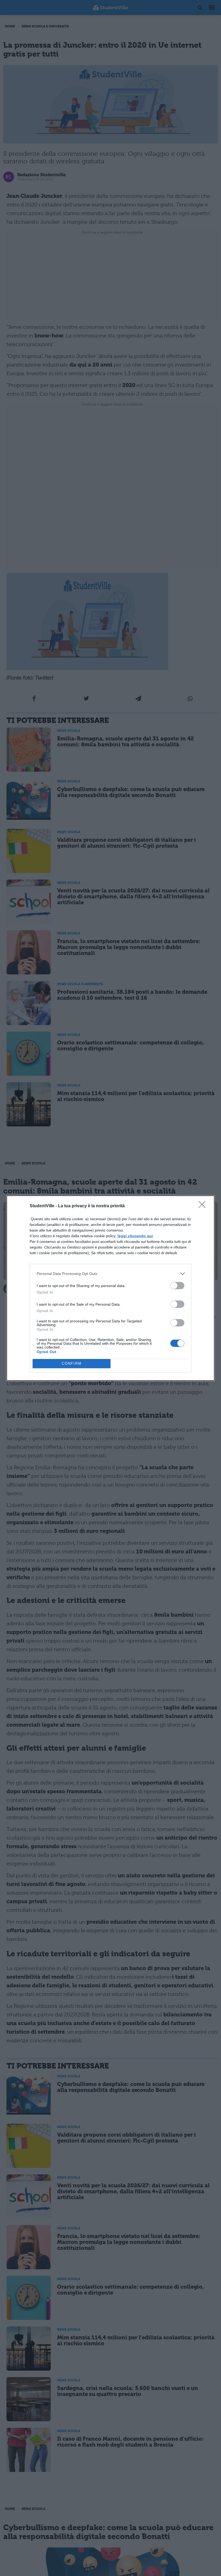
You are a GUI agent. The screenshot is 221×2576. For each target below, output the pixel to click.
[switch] (177, 1286)
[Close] (204, 1206)
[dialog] (110, 1288)
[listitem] (110, 1274)
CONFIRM (72, 1363)
